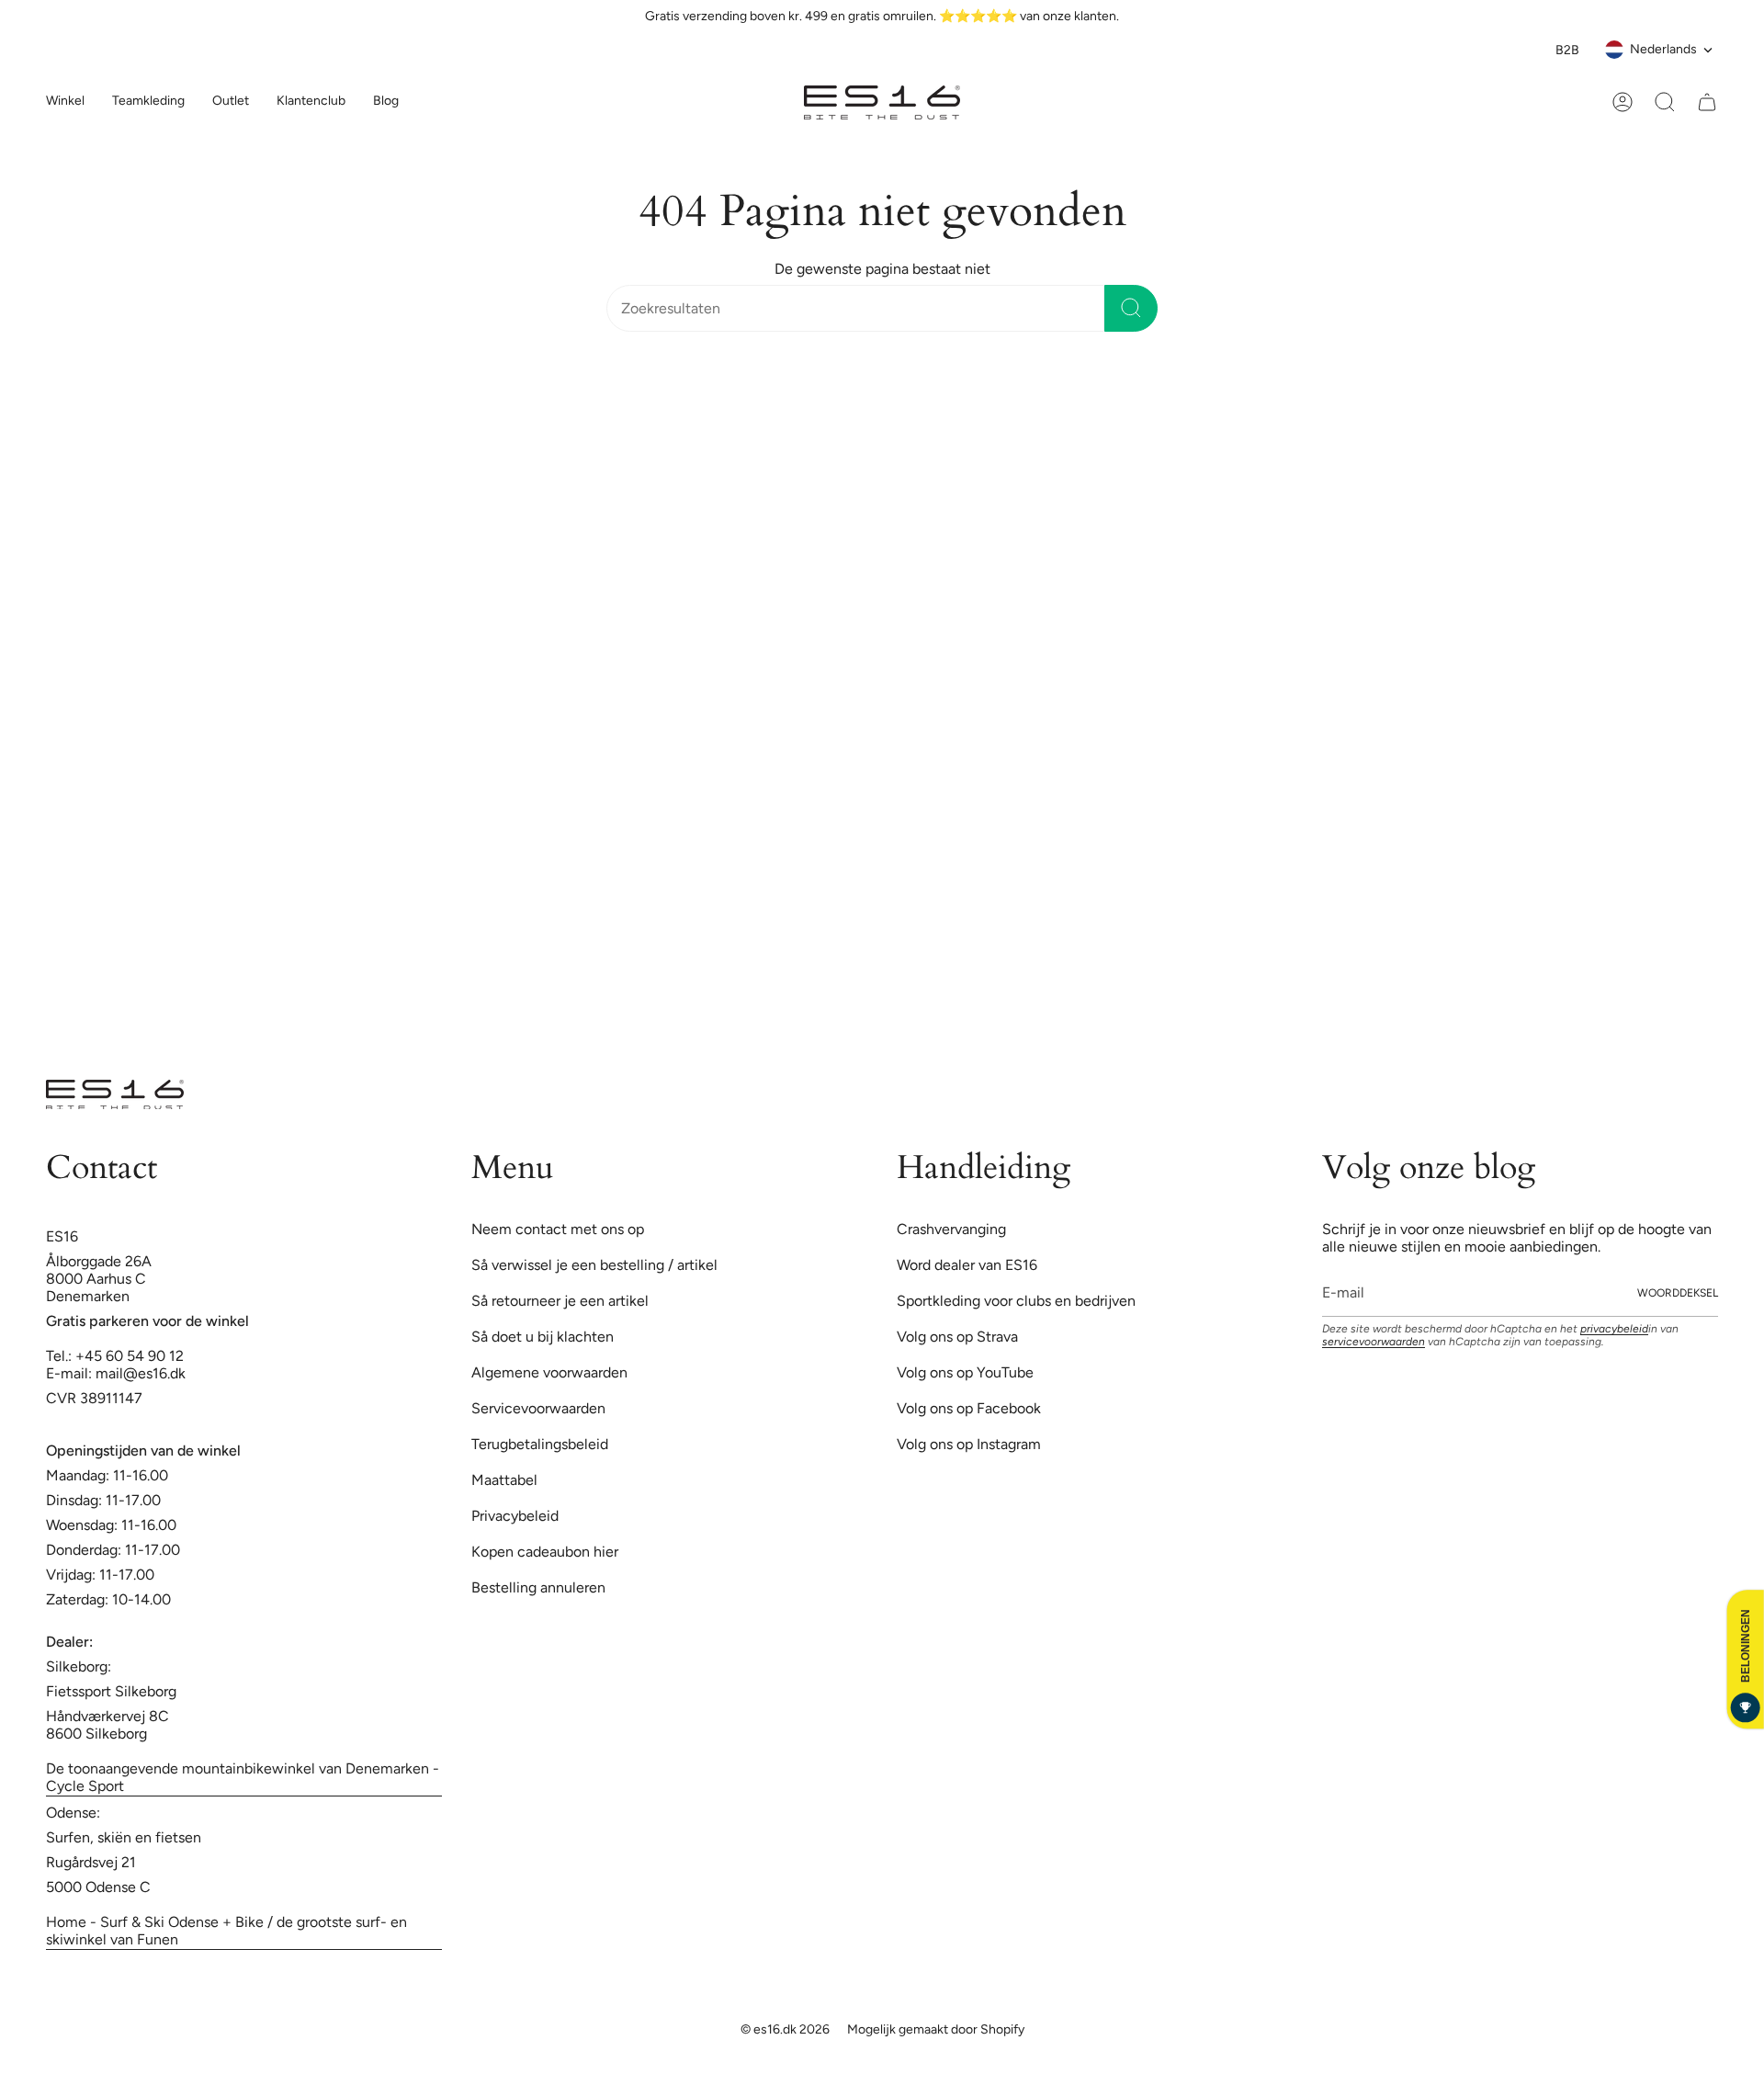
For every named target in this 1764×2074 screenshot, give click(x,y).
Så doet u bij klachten (543, 895)
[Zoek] (1131, 308)
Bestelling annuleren (538, 1146)
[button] (148, 102)
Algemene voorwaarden (549, 931)
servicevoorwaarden (1374, 901)
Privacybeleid (515, 1075)
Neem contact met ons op (558, 788)
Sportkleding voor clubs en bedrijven (1016, 860)
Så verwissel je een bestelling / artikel (594, 824)
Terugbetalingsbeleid (540, 1003)
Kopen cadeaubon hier (545, 1111)
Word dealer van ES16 (967, 824)
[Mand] (1707, 102)
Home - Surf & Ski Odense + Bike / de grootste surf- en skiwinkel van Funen (226, 1490)
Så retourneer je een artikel (560, 860)
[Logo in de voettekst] (115, 653)
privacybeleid (1614, 888)
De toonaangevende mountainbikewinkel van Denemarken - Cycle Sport (243, 1336)
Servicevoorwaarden (538, 967)
